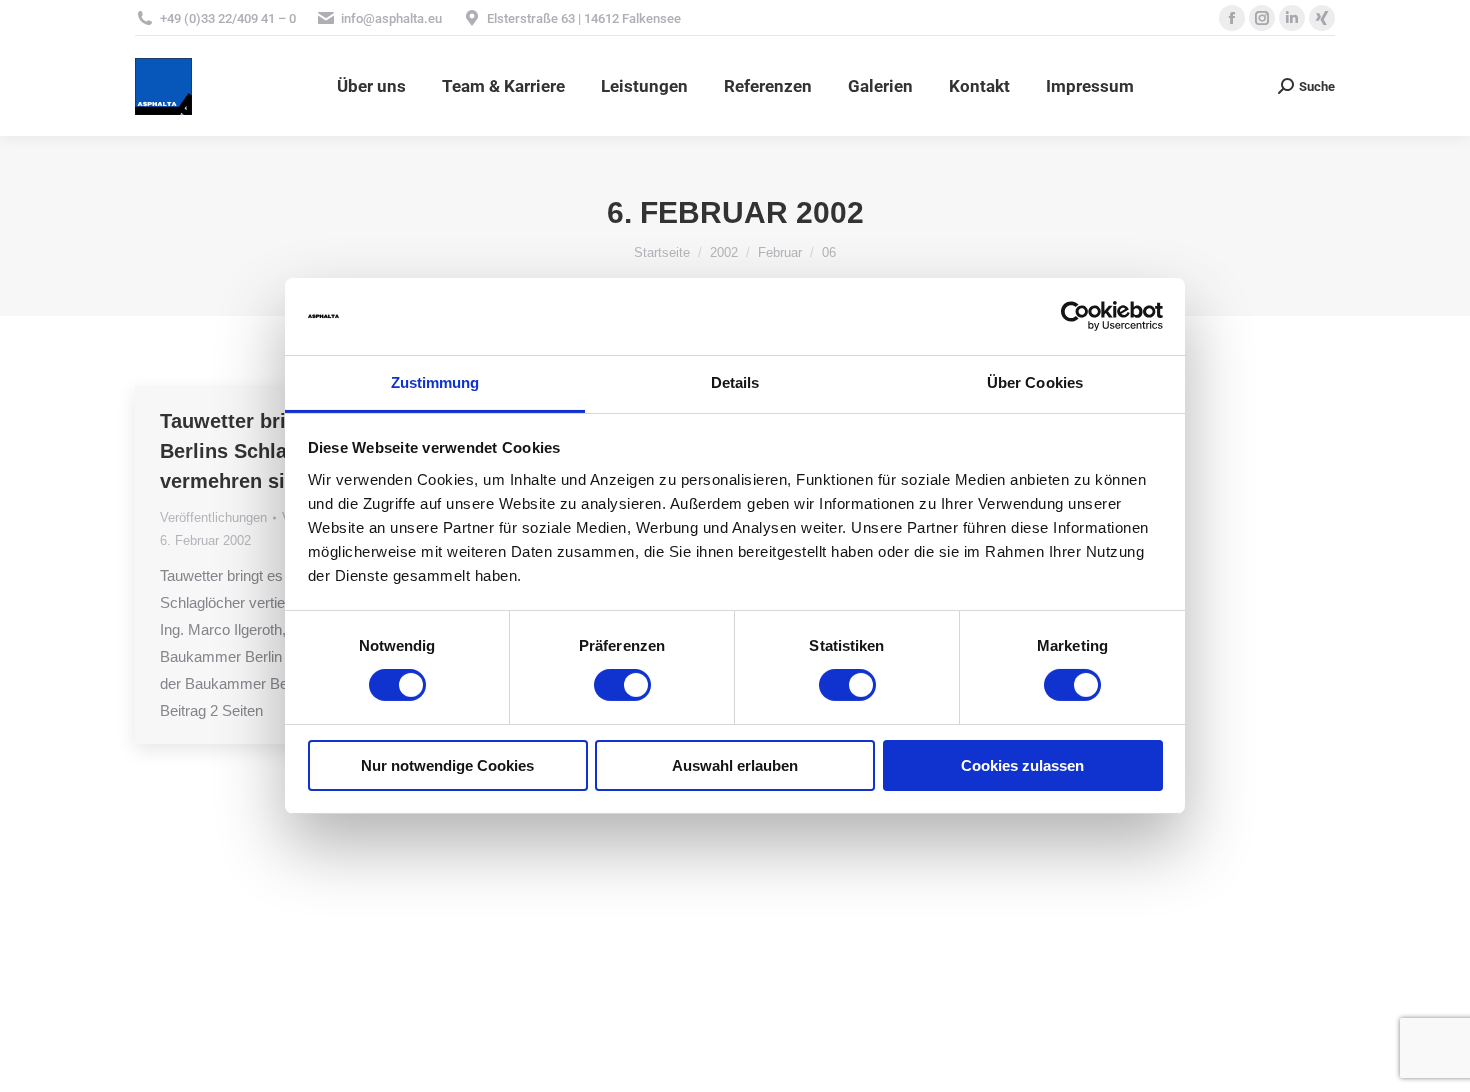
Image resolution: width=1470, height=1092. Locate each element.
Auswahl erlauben (735, 765)
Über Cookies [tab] (1035, 382)
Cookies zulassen (1022, 765)
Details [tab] (735, 382)
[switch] (622, 685)
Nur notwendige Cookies (447, 765)
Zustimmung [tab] (435, 382)
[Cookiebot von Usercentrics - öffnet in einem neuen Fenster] (1075, 316)
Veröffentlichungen (213, 517)
